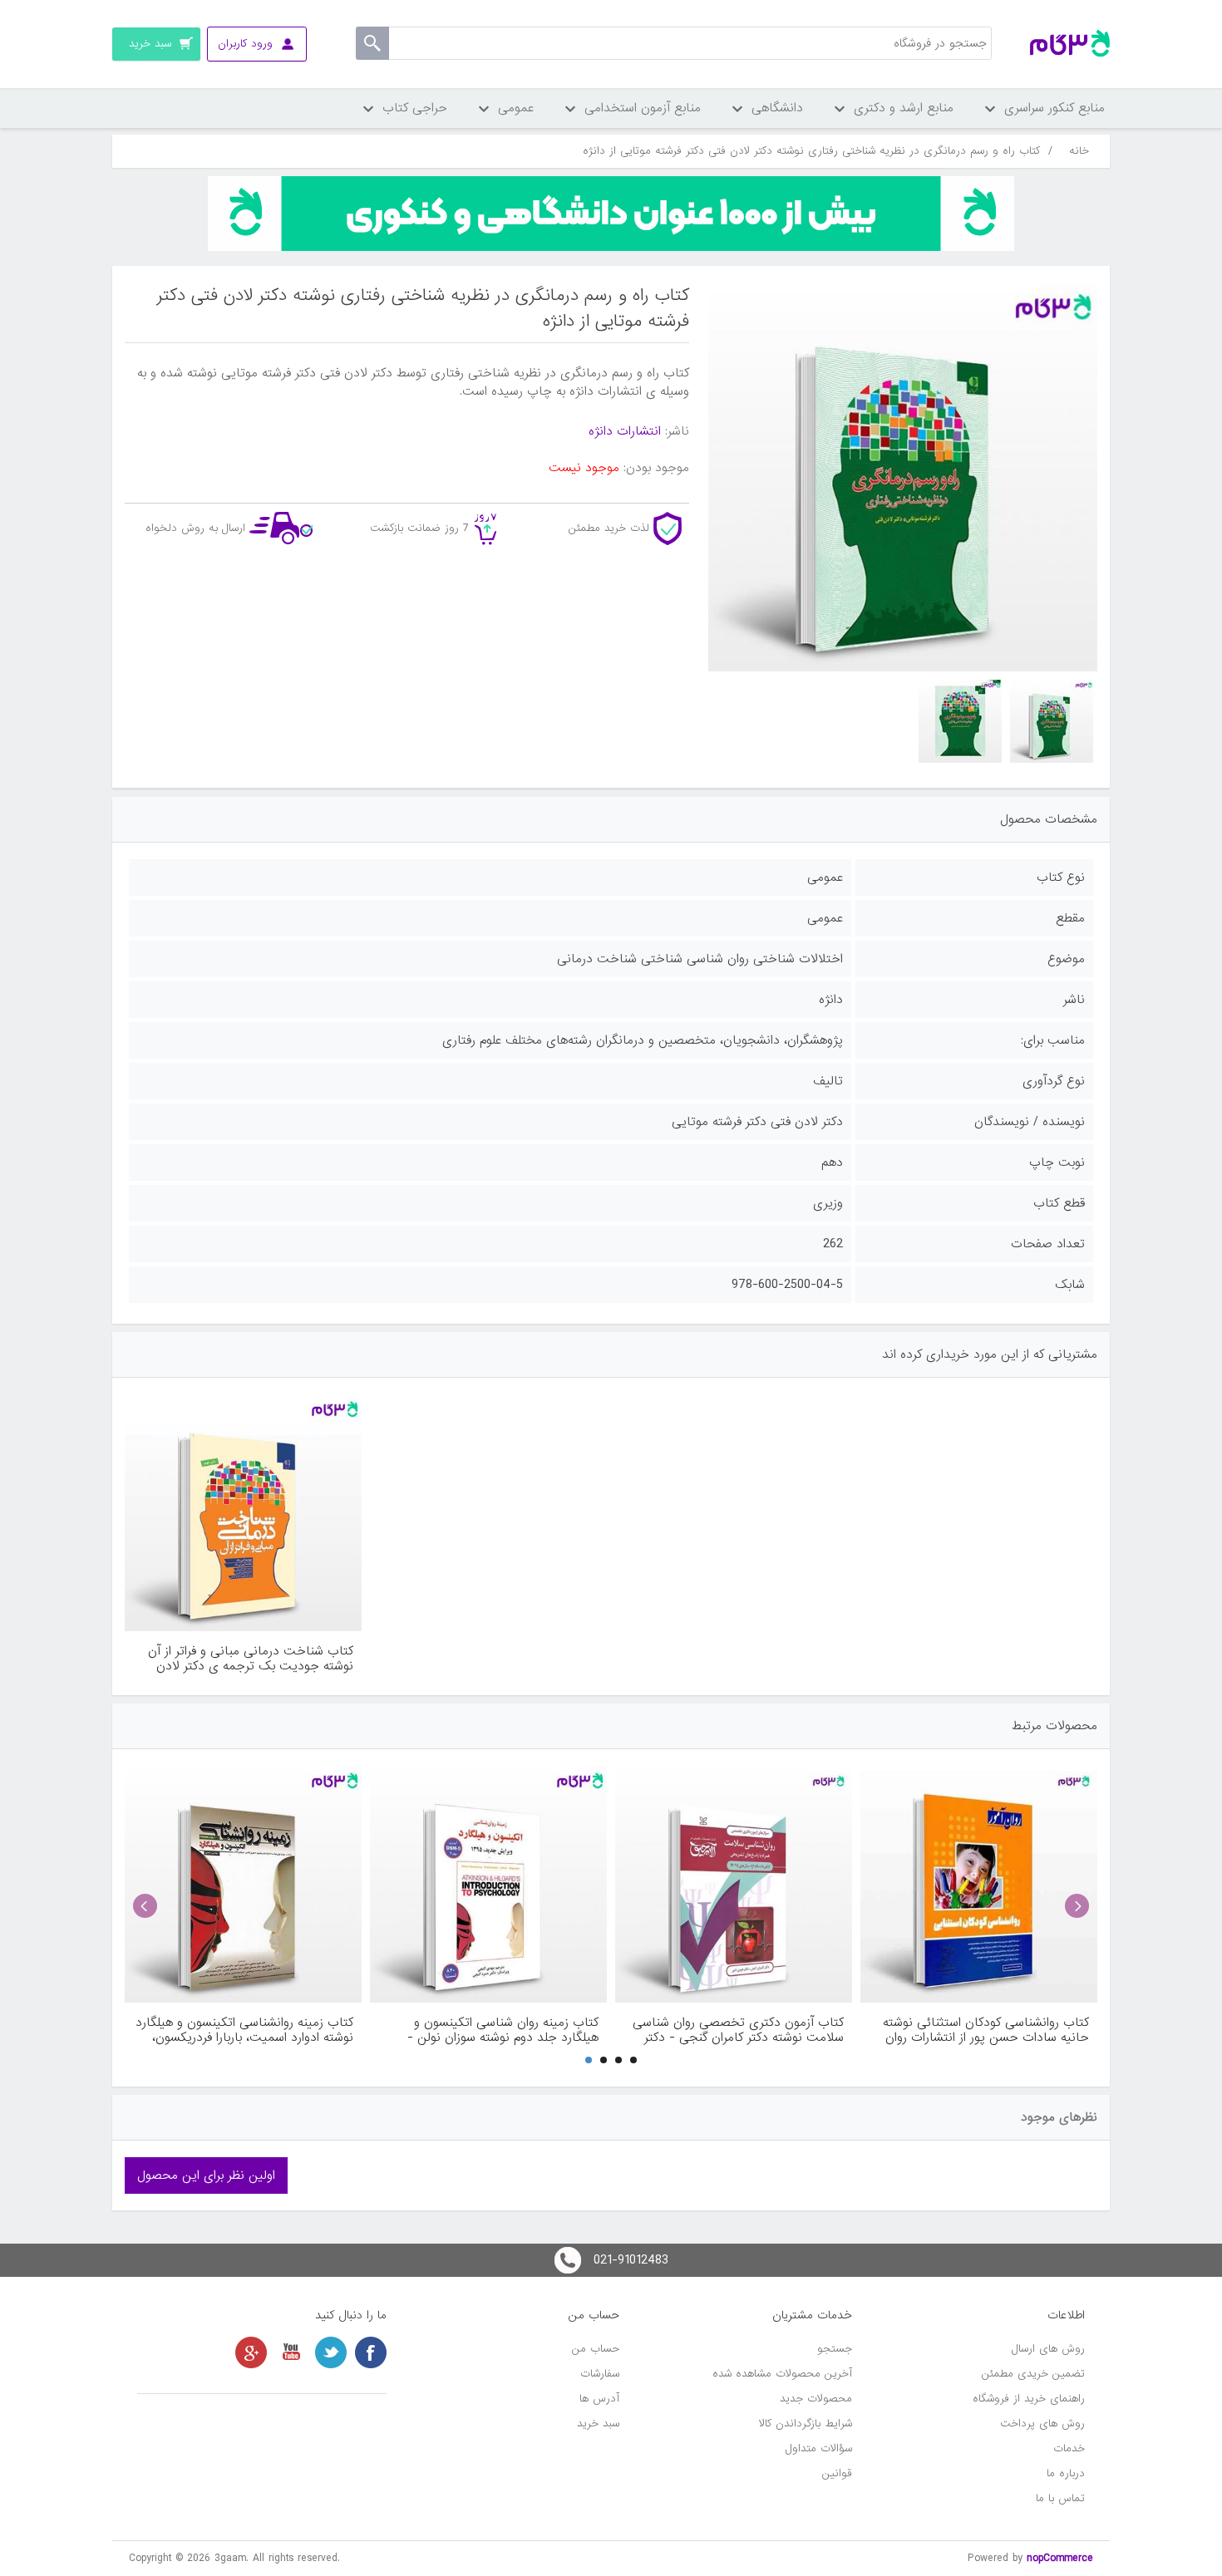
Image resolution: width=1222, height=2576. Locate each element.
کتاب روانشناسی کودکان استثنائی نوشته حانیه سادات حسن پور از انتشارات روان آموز (986, 2030)
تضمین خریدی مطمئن (1033, 2374)
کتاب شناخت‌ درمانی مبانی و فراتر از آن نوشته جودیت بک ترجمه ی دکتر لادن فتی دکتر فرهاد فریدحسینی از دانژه (251, 1659)
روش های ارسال (1048, 2349)
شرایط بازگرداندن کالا (806, 2424)
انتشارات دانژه (625, 431)
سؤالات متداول (819, 2448)
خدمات (1069, 2448)
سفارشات (600, 2374)
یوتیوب (291, 2352)
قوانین (837, 2473)
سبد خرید (598, 2424)
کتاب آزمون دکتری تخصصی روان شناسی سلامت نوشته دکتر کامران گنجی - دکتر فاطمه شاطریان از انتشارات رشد (738, 2030)
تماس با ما (1060, 2498)
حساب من (596, 2349)
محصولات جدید (816, 2399)
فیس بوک (371, 2352)
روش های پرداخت (1042, 2424)
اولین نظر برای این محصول (206, 2175)
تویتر (331, 2352)
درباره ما (1066, 2473)
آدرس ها (599, 2399)
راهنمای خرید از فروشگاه (1029, 2399)
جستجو (835, 2349)
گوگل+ (251, 2352)
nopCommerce (1060, 2558)
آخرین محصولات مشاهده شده (782, 2374)
